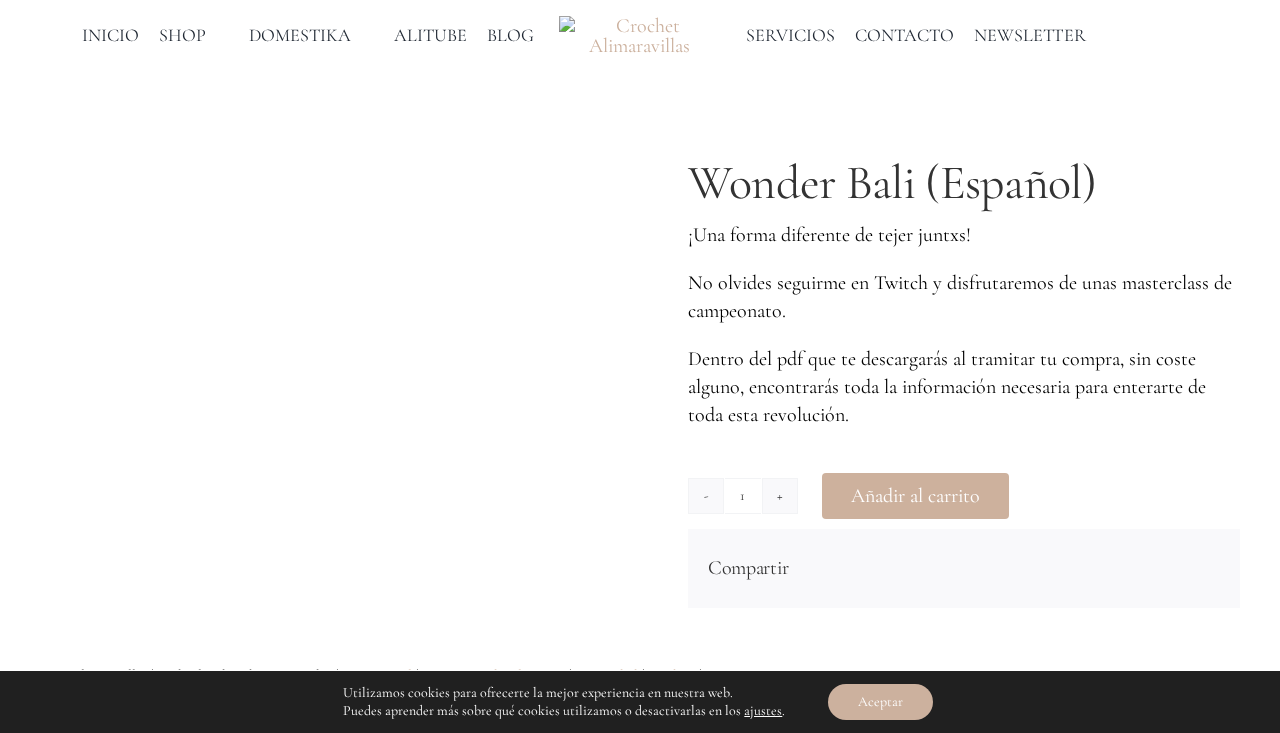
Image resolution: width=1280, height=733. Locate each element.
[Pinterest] (1172, 568)
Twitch (901, 283)
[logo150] (640, 26)
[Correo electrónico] (1204, 568)
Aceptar (880, 701)
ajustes (763, 710)
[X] (1140, 568)
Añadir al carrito (915, 496)
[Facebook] (1108, 568)
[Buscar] (1144, 36)
